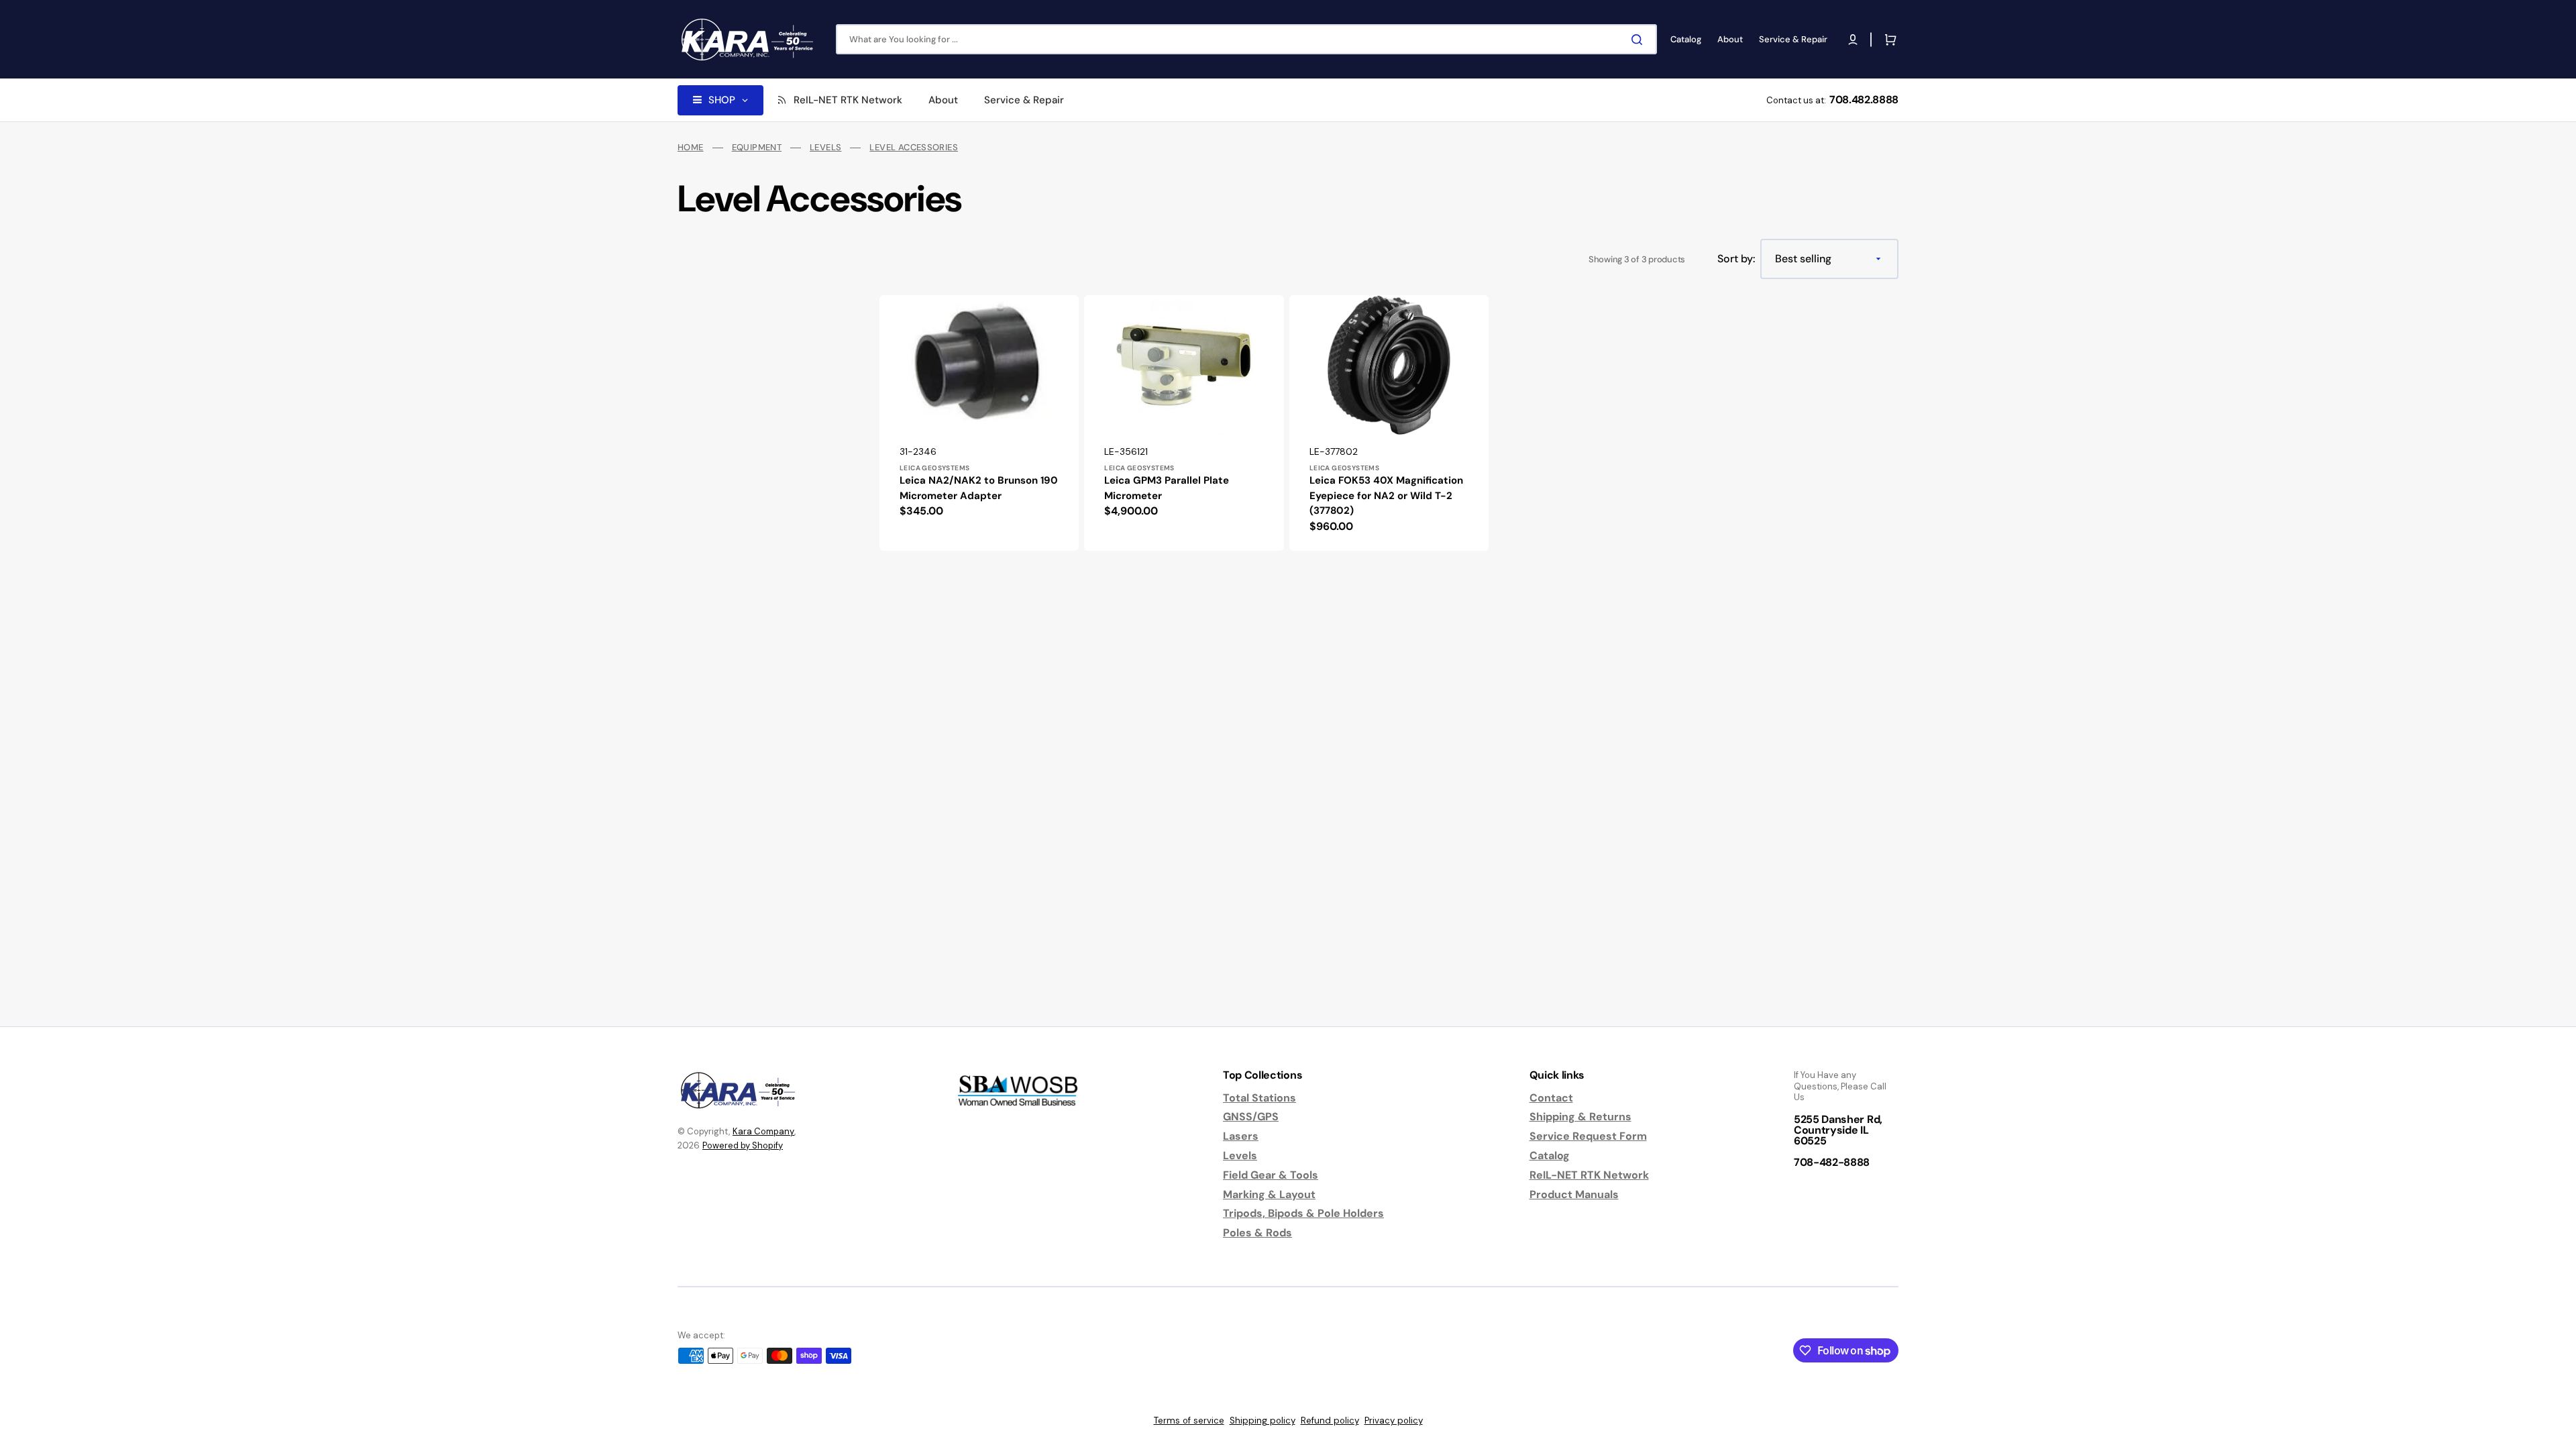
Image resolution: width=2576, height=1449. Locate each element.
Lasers (1241, 1136)
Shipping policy (1263, 1420)
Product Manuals (1574, 1194)
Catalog (1550, 1156)
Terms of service (1189, 1420)
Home (691, 148)
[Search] (1640, 40)
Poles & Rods (1257, 1233)
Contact (1551, 1098)
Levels (825, 148)
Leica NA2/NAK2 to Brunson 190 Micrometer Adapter (979, 488)
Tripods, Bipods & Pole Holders (1303, 1213)
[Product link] (979, 423)
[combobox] (1246, 39)
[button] (1853, 40)
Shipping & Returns (1580, 1117)
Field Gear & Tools (1271, 1175)
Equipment (757, 148)
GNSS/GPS (1251, 1117)
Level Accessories (914, 148)
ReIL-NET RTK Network (1589, 1175)
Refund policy (1330, 1420)
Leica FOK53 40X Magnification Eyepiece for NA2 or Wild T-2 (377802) (1386, 495)
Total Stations (1259, 1098)
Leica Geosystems (934, 468)
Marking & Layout (1269, 1194)
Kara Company (763, 1131)
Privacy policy (1394, 1420)
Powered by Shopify (743, 1145)
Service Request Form (1588, 1136)
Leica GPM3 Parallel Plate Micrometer (1167, 488)
